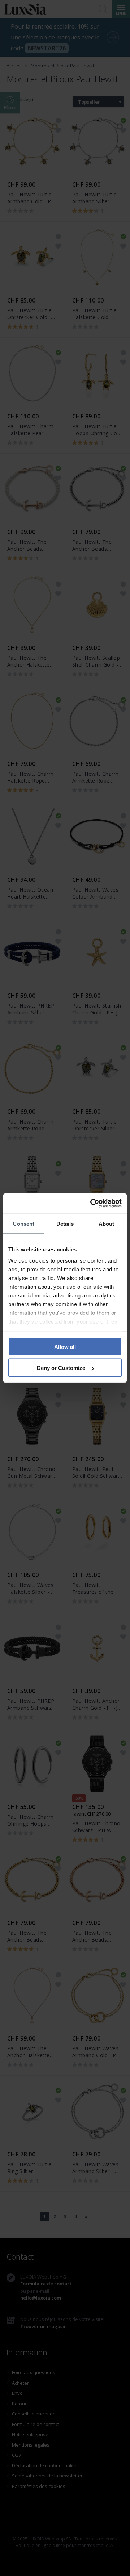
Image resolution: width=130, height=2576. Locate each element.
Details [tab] (65, 1223)
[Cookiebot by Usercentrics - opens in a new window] (92, 1204)
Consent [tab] (23, 1223)
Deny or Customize (61, 1368)
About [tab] (107, 1223)
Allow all (65, 1347)
